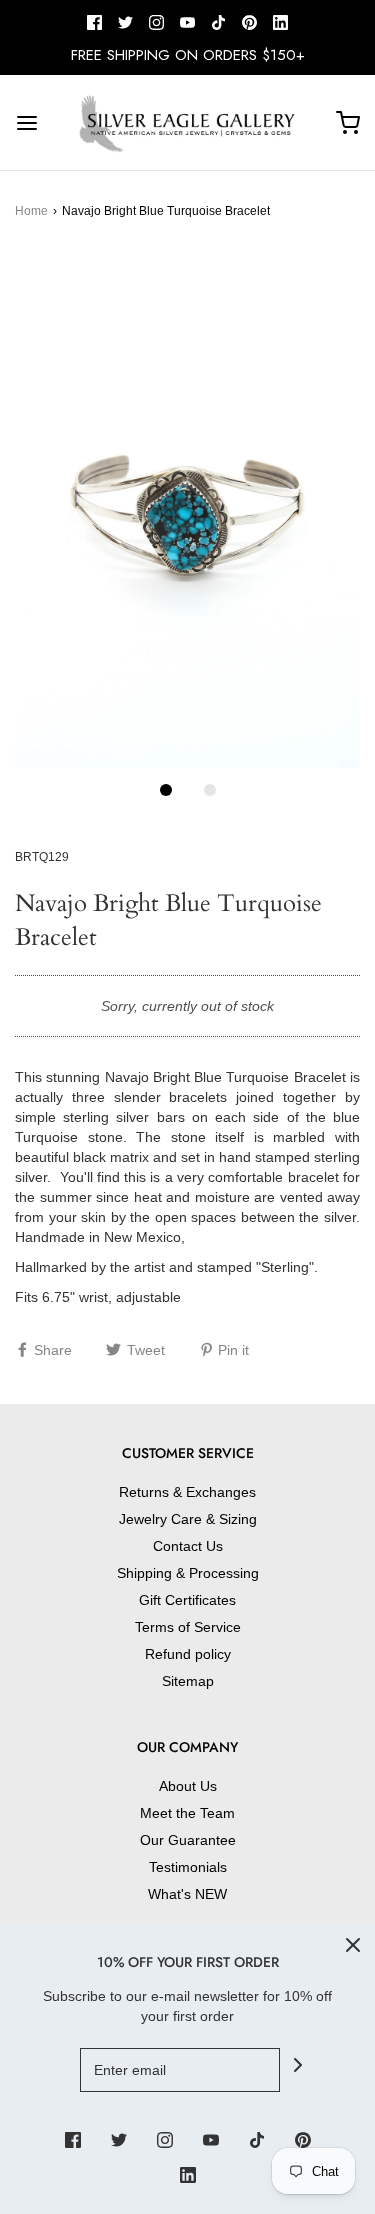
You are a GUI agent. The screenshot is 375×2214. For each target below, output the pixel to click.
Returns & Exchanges (187, 1492)
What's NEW (187, 1894)
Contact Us (188, 1546)
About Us (188, 1786)
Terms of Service (188, 1627)
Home (31, 211)
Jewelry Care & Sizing (188, 1519)
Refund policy (188, 1654)
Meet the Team (187, 1813)
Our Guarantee (188, 1840)
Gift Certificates (187, 1600)
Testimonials (188, 1867)
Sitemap (188, 1681)
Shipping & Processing (188, 1573)
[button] (187, 509)
